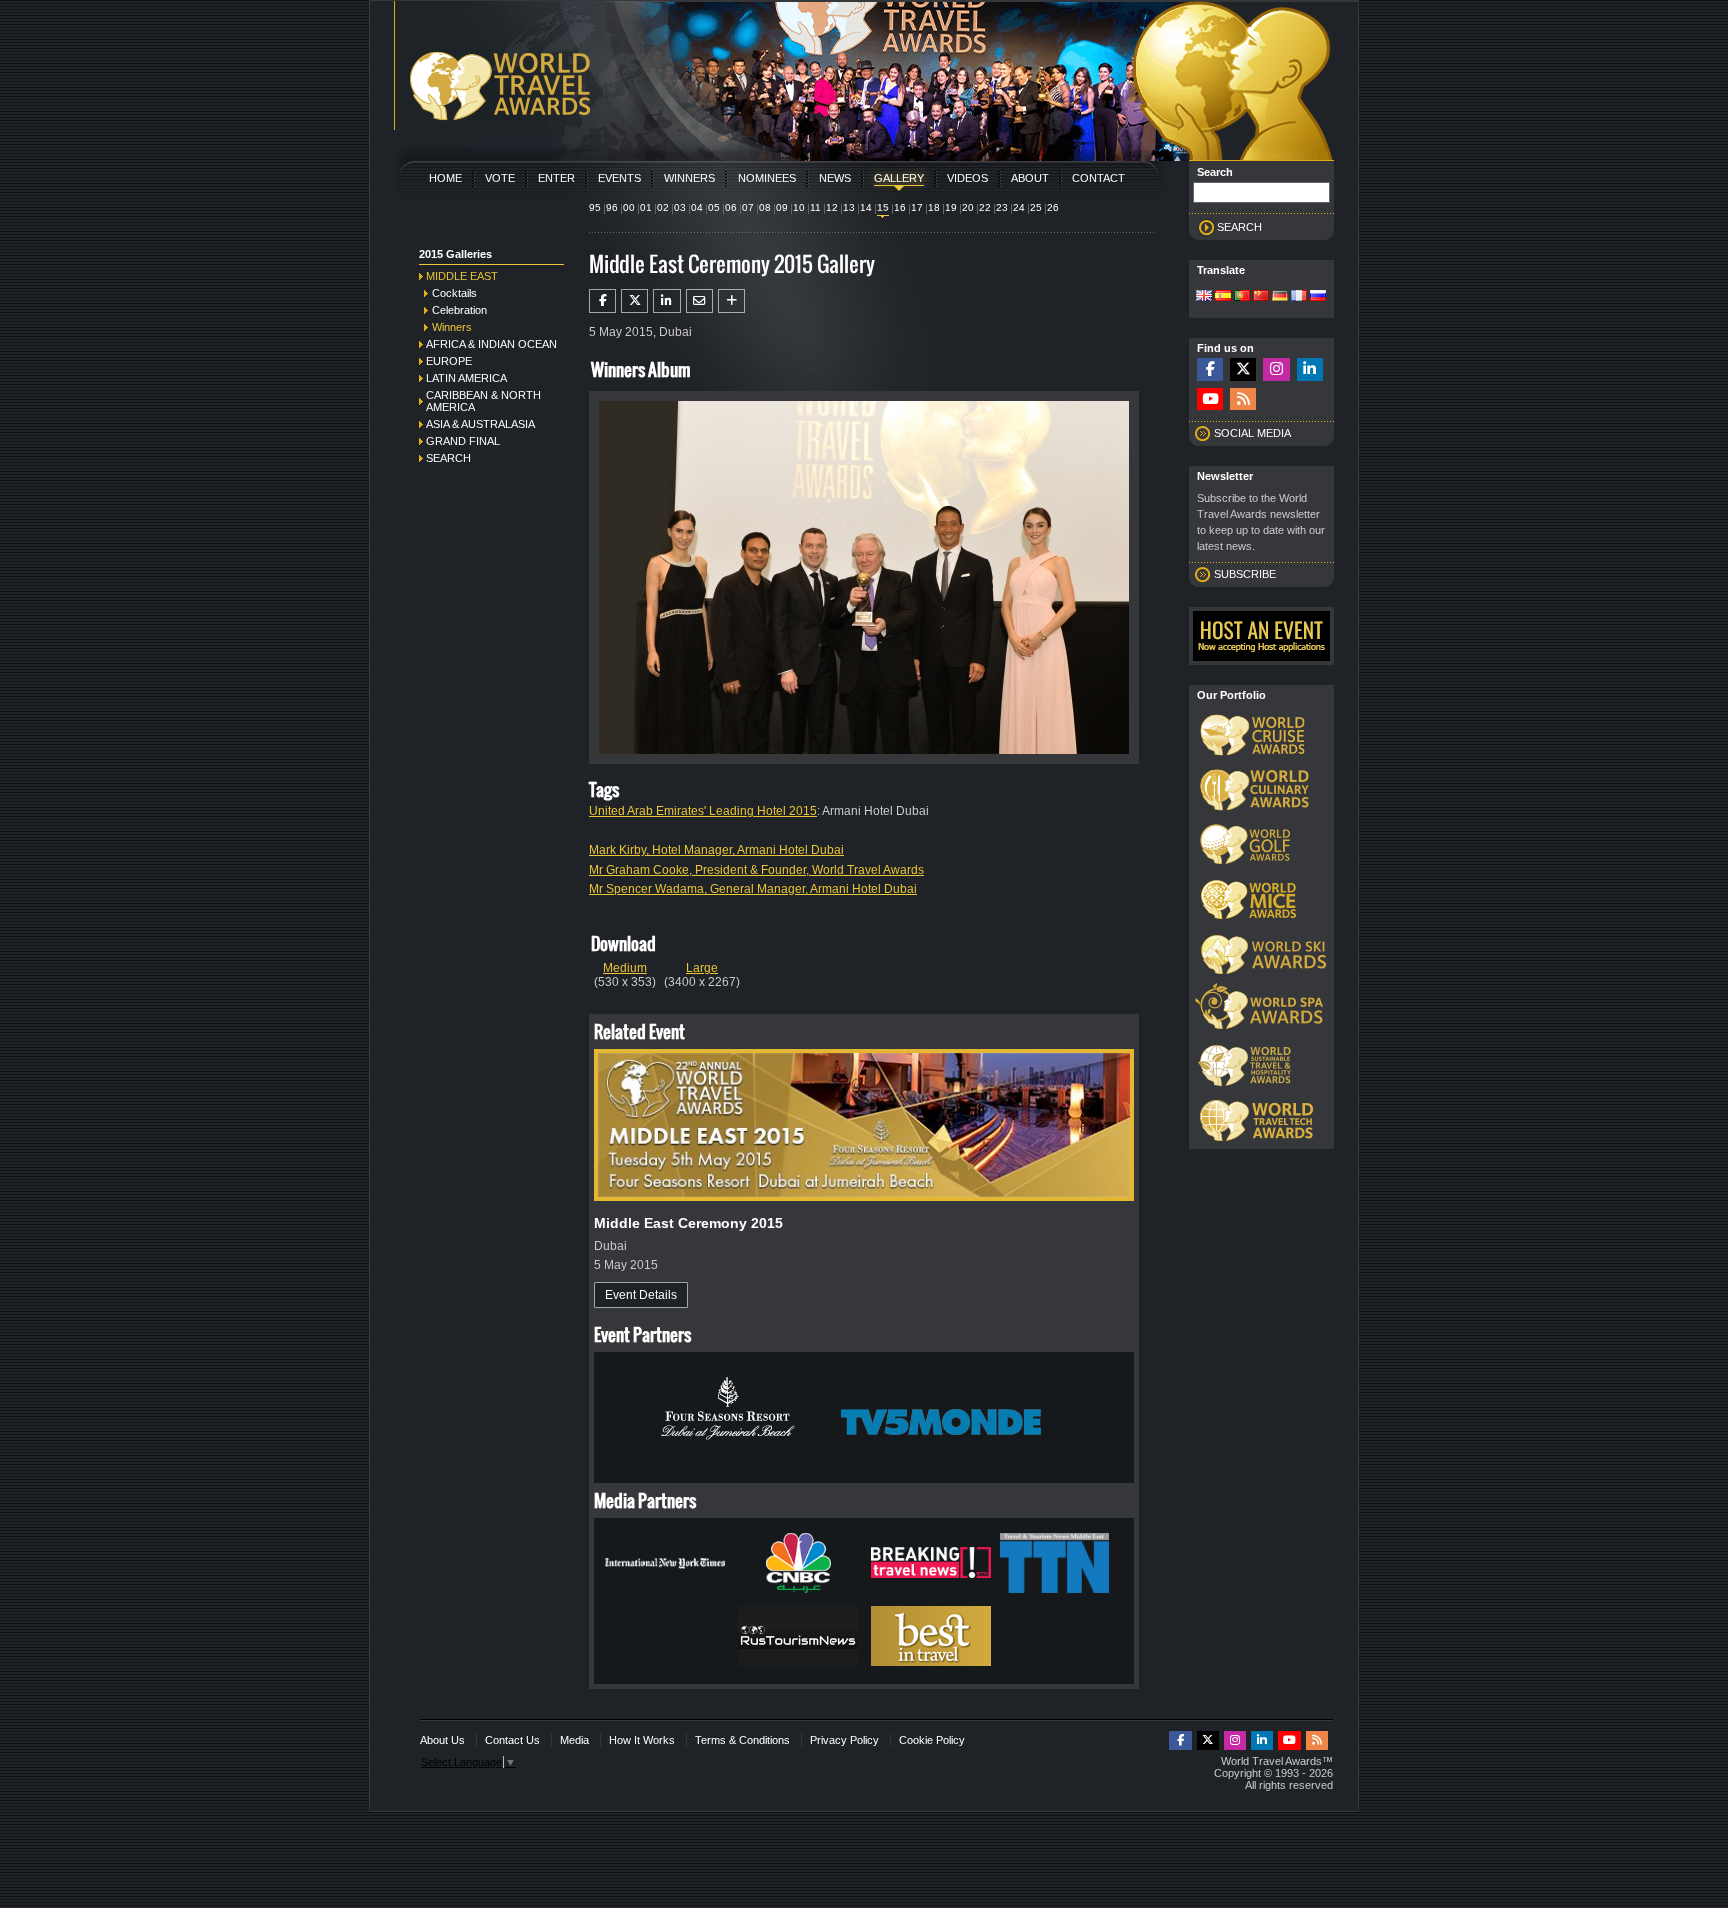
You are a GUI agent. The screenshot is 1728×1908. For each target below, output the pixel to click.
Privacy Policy (844, 1740)
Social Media (1252, 433)
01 (646, 207)
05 (714, 207)
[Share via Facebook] (602, 301)
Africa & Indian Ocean (491, 344)
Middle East (462, 276)
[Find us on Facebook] (1210, 369)
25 (1036, 207)
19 (951, 207)
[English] (1204, 297)
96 (612, 207)
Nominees (767, 178)
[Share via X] (634, 301)
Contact (1098, 178)
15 (883, 207)
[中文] (1261, 297)
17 (917, 207)
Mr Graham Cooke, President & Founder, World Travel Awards (756, 870)
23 (1002, 207)
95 (595, 207)
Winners (689, 178)
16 (900, 207)
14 (866, 207)
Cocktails (454, 293)
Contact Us (512, 1740)
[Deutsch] (1280, 297)
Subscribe (1245, 574)
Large (702, 968)
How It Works (642, 1740)
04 (697, 207)
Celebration (459, 310)
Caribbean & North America (483, 401)
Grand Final (463, 441)
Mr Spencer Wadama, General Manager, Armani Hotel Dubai (753, 889)
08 (765, 207)
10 (799, 207)
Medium (625, 968)
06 (731, 207)
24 (1019, 207)
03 (680, 207)
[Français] (1299, 297)
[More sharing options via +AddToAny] (731, 301)
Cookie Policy (932, 1740)
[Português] (1242, 297)
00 (629, 207)
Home (445, 178)
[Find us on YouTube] (1210, 399)
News (835, 178)
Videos (967, 178)
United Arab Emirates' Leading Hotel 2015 (703, 811)
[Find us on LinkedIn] (1310, 369)
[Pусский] (1318, 297)
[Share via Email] (699, 301)
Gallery (899, 178)
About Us (442, 1740)
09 (782, 207)
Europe (449, 361)
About (1030, 178)
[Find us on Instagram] (1276, 369)
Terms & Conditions (742, 1740)
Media (574, 1740)
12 (832, 207)
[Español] (1223, 297)
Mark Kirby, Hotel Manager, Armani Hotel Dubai (716, 850)
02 (663, 207)
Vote (500, 178)
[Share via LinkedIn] (666, 301)
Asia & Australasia (480, 424)
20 (968, 207)
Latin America (466, 378)
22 (985, 207)
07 (748, 207)
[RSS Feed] (1243, 399)
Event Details (641, 1295)
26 (1053, 207)
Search (448, 458)
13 (849, 207)
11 (815, 207)
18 (934, 207)
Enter (556, 178)
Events (619, 178)
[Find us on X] (1243, 369)
